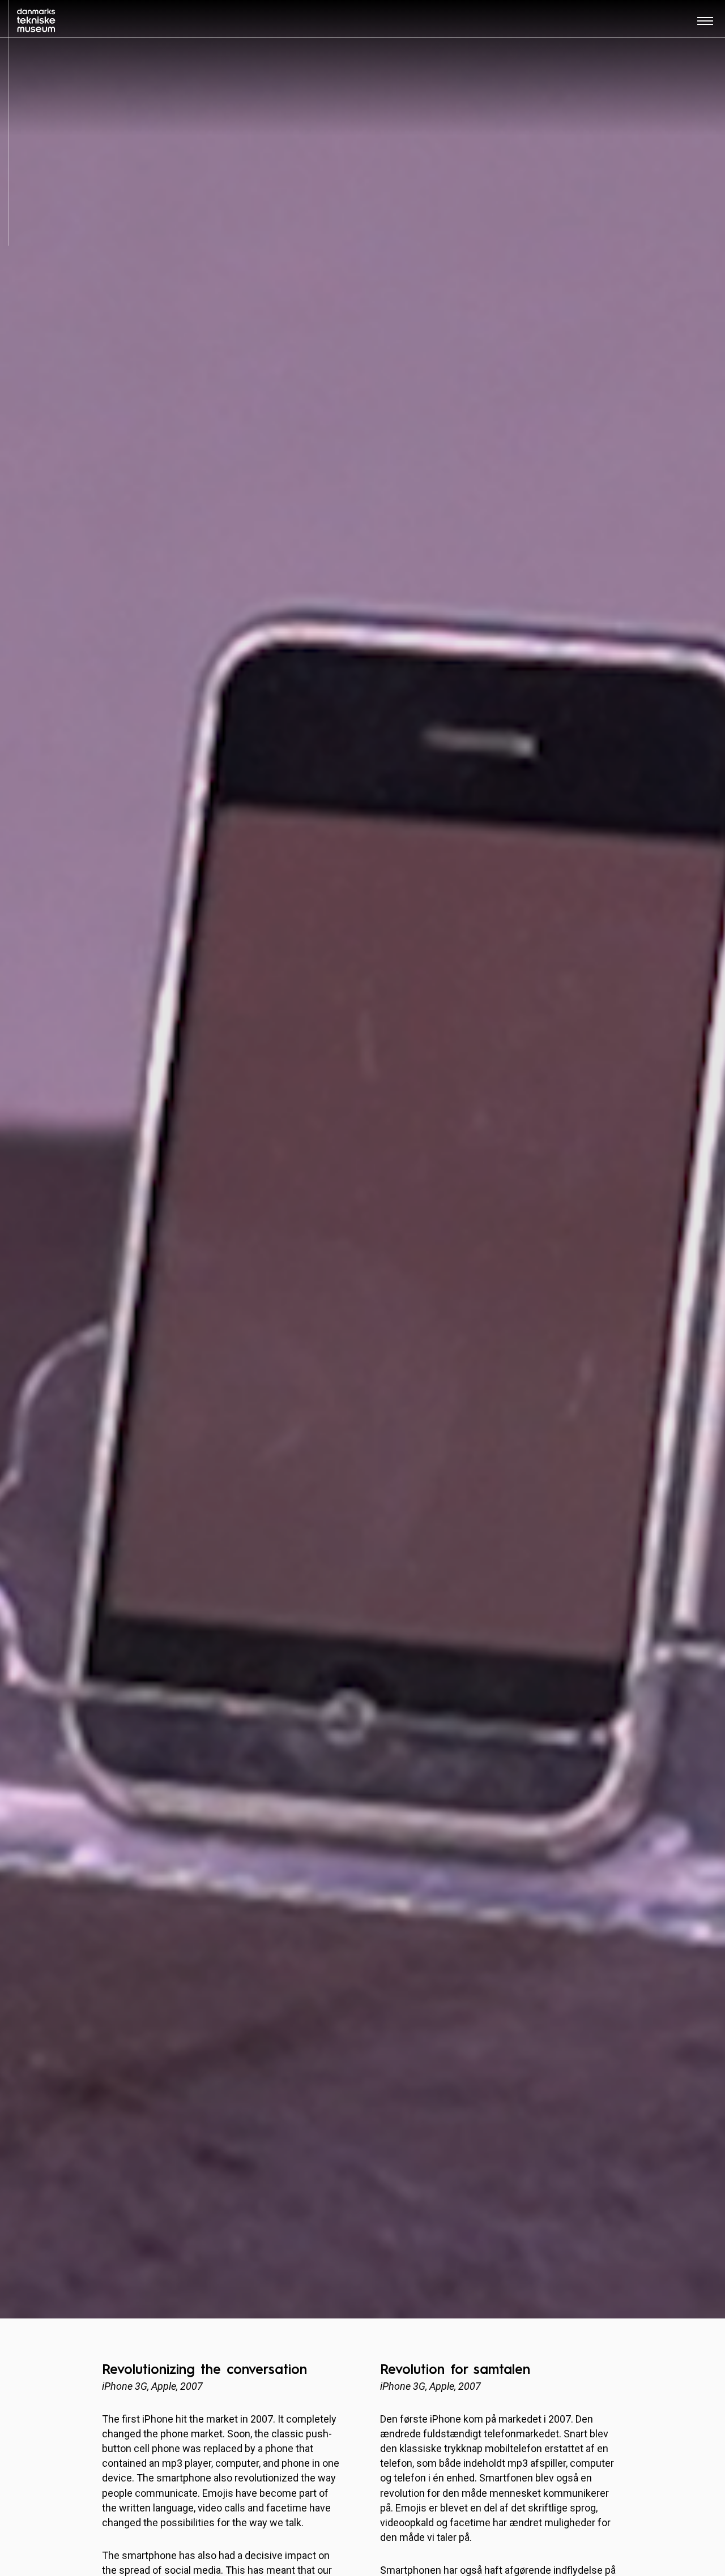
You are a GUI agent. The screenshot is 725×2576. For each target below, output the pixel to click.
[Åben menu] (705, 25)
